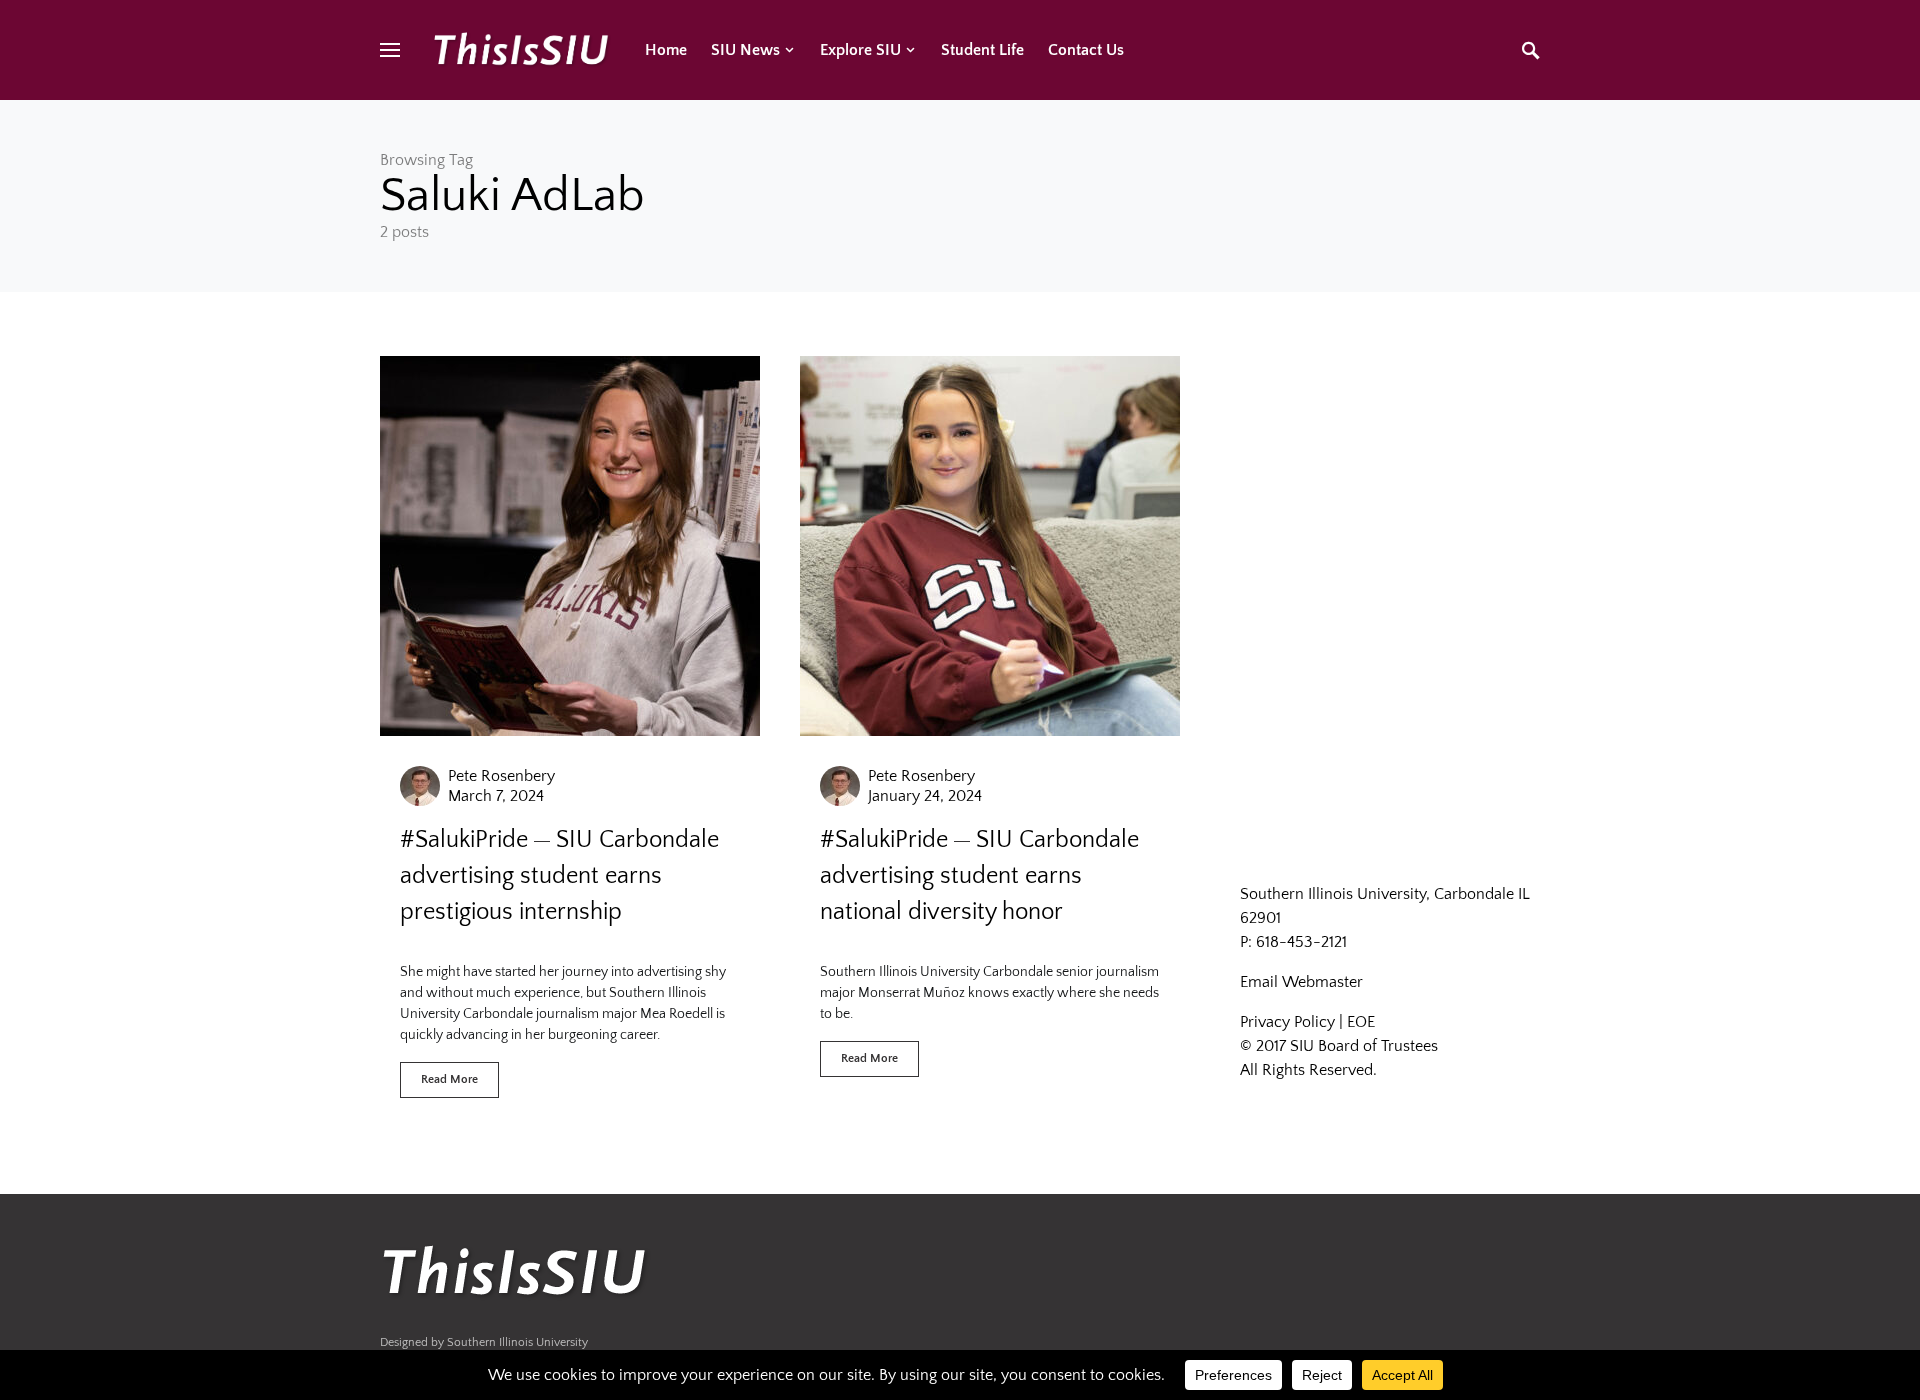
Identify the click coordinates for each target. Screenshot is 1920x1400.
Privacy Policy (1287, 1022)
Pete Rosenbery (501, 776)
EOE (1361, 1022)
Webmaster (1322, 982)
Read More (449, 1079)
